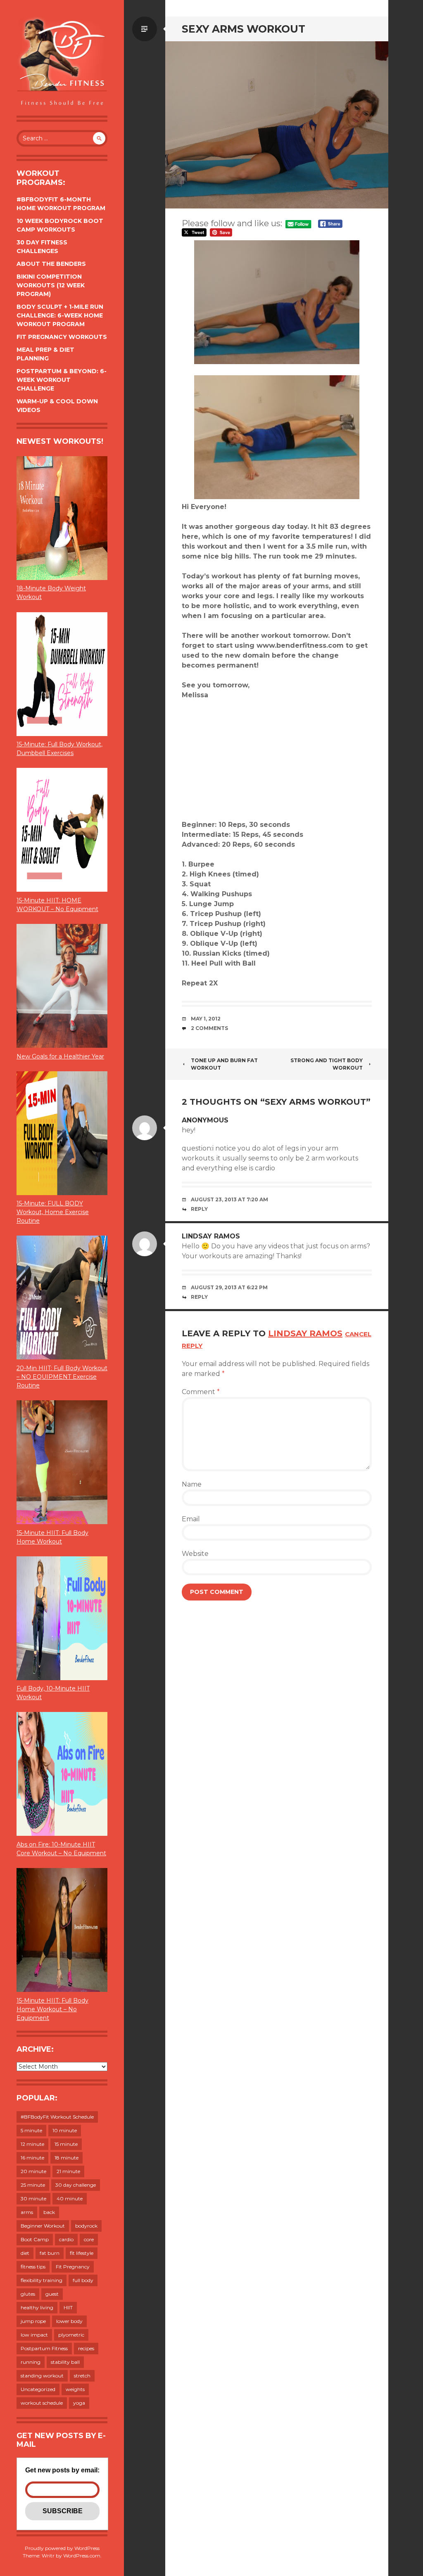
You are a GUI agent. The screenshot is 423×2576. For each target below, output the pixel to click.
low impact (34, 2335)
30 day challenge (76, 2185)
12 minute (32, 2144)
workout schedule (42, 2403)
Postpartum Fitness (44, 2348)
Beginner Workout (43, 2226)
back (49, 2212)
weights (75, 2389)
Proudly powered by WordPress (62, 2548)
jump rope (33, 2321)
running (31, 2362)
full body (83, 2280)
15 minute (66, 2144)
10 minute (65, 2130)
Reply (199, 1209)
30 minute (33, 2198)
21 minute (68, 2171)
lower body (69, 2321)
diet (25, 2253)
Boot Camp (35, 2239)
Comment (201, 1392)
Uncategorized (38, 2389)
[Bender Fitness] (62, 62)
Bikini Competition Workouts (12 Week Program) (51, 285)
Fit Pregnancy (73, 2267)
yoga (79, 2403)
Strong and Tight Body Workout (327, 1064)
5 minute (31, 2130)
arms (27, 2212)
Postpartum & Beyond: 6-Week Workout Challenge (62, 380)
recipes (86, 2348)
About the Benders (51, 264)
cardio (66, 2239)
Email (191, 1519)
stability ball (65, 2362)
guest (52, 2294)
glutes (28, 2294)
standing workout (42, 2376)
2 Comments (209, 1028)
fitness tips (33, 2267)
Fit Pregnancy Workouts (62, 337)
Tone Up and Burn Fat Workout (224, 1064)
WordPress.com (82, 2556)
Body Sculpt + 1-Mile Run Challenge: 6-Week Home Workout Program (60, 315)
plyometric (71, 2335)
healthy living (37, 2307)
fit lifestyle (82, 2253)
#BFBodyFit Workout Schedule (57, 2117)
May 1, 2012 (206, 1019)
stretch (82, 2376)
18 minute (67, 2158)
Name (192, 1484)
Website (195, 1554)
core (89, 2239)
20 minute (33, 2171)
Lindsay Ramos (211, 1236)
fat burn (50, 2253)
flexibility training (42, 2280)
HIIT (68, 2307)
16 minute (32, 2158)
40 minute (70, 2198)
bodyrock (86, 2226)
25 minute (33, 2185)
